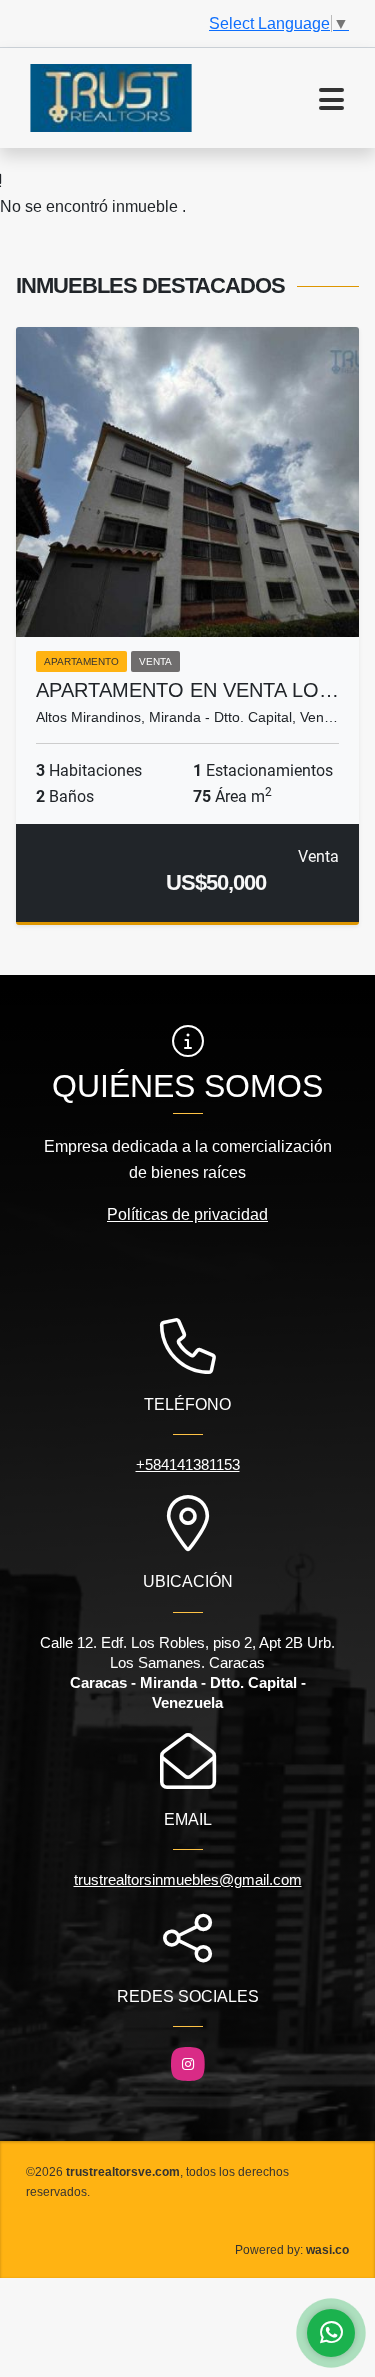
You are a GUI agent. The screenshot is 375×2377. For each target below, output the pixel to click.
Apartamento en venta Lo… (187, 690)
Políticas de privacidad (187, 1214)
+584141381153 (188, 1464)
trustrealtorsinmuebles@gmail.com (188, 1879)
